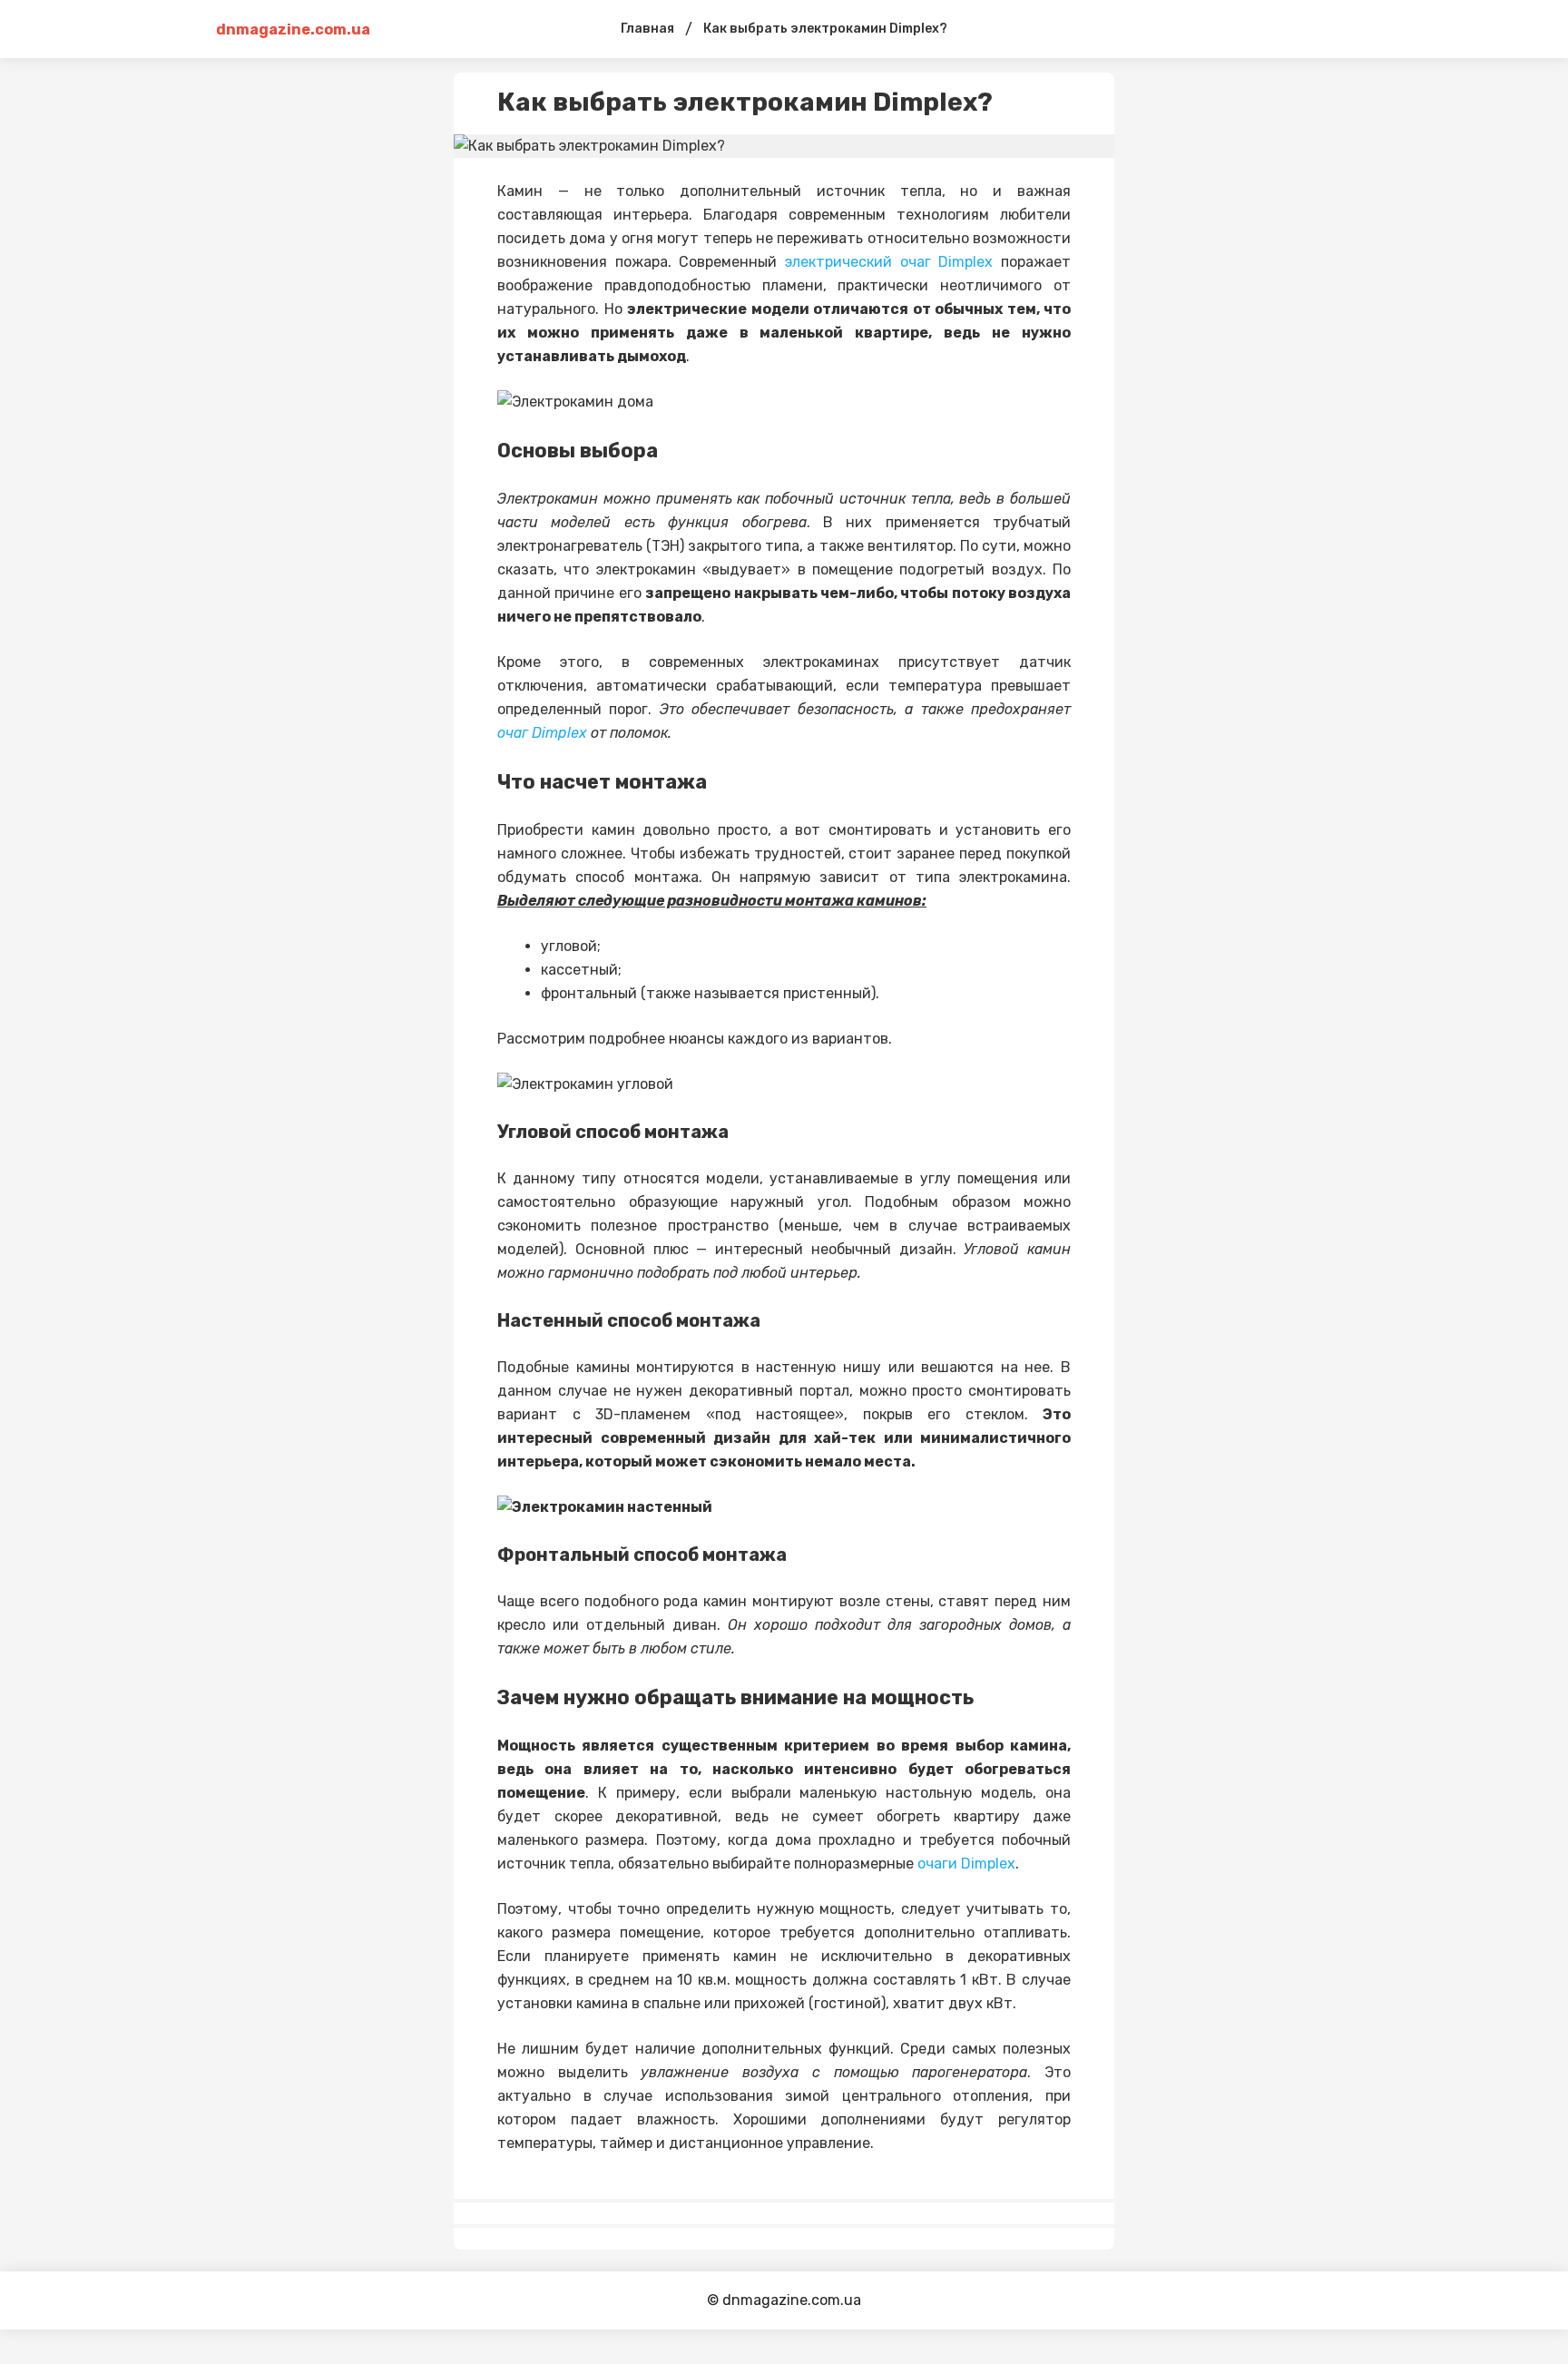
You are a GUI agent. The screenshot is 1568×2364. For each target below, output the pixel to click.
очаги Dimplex (966, 1864)
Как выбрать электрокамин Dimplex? (825, 29)
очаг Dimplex (542, 733)
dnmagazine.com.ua (289, 29)
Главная (647, 29)
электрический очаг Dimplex (889, 262)
